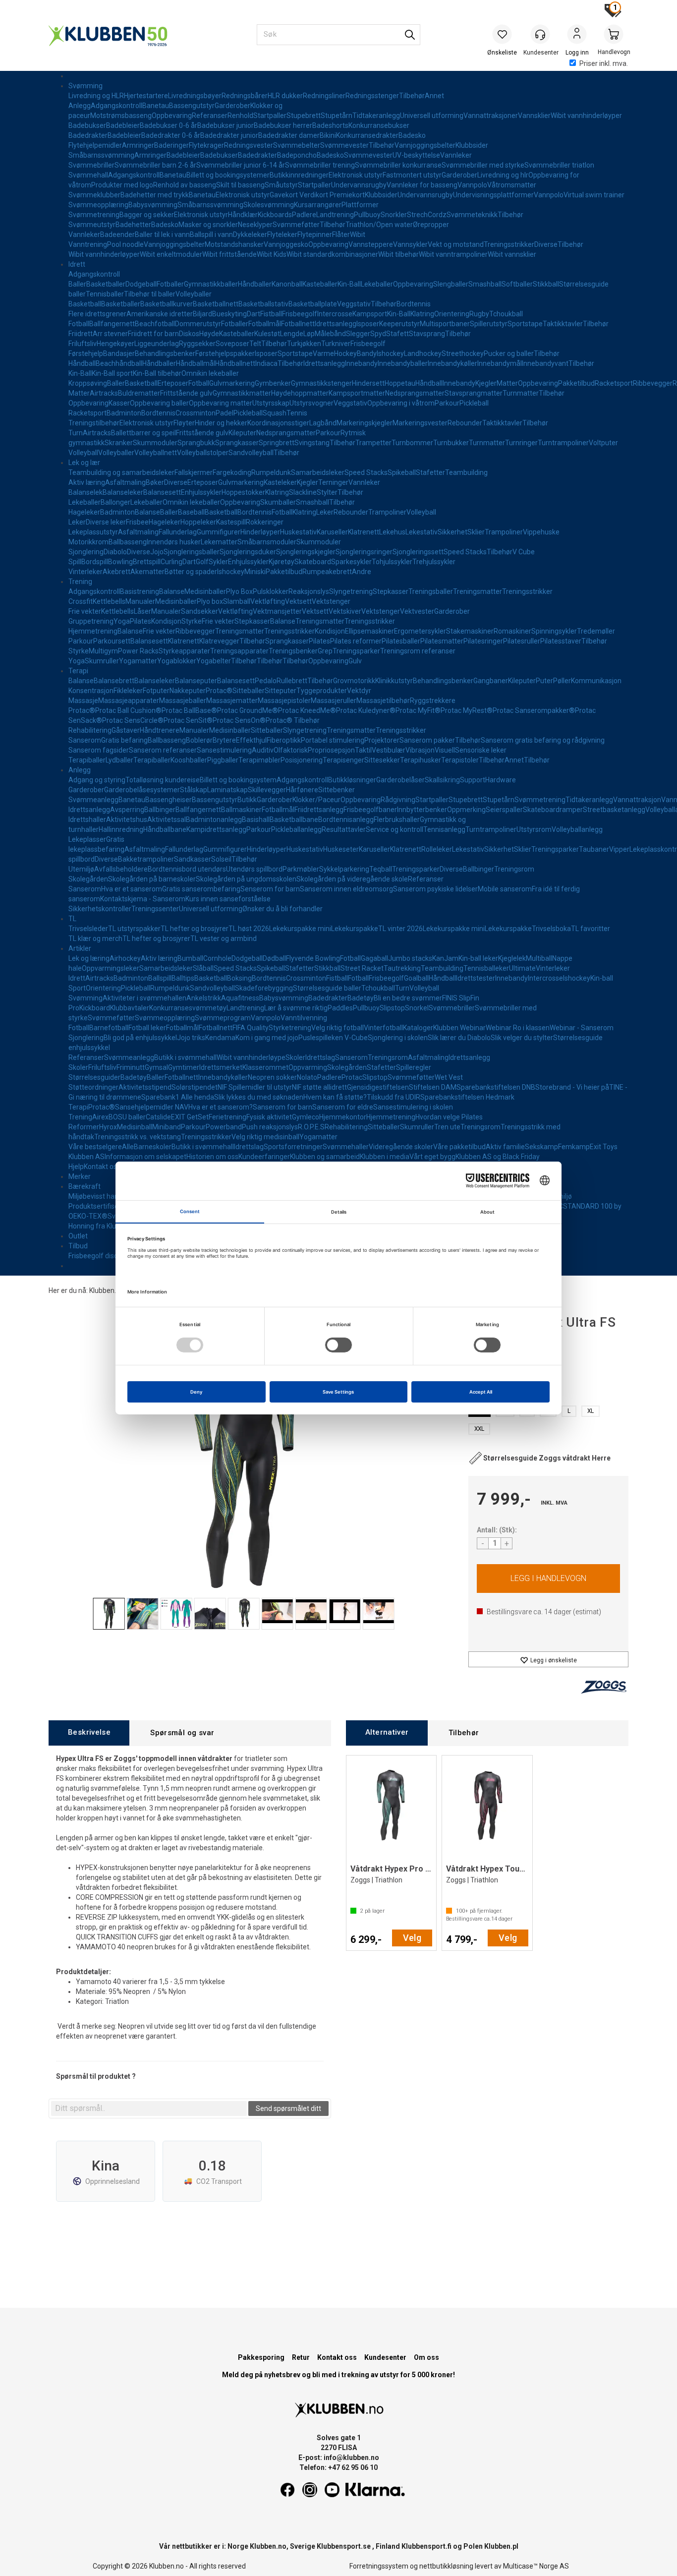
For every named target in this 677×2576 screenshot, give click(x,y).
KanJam (445, 958)
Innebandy (361, 363)
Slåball (203, 968)
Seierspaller (504, 810)
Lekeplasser (87, 839)
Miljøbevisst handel (98, 1196)
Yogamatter (138, 661)
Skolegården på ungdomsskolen (246, 879)
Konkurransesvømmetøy (188, 1008)
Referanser (210, 116)
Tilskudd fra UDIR (394, 1097)
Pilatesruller (522, 641)
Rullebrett (292, 681)
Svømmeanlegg (93, 800)
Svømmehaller (346, 1147)
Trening (80, 582)
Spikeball (402, 472)
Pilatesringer (483, 641)
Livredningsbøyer (195, 96)
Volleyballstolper (203, 453)
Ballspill (160, 978)
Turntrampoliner (563, 443)
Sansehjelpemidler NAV (152, 1107)
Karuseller (332, 532)
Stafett (397, 334)
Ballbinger (160, 810)
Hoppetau (400, 383)
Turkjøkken (304, 344)
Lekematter (219, 542)
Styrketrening (290, 1028)
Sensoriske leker (481, 750)
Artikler (80, 948)
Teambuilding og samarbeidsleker (121, 472)
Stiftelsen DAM (433, 1087)
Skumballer (278, 502)
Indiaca (266, 363)
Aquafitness (240, 998)
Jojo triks (191, 1038)
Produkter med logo (122, 185)
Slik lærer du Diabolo (459, 1038)
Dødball (274, 958)
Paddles (340, 1008)
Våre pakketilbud (459, 1147)
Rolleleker (437, 849)
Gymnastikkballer (211, 284)
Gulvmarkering (232, 383)
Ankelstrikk (204, 998)
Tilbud (78, 1246)
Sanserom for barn (282, 1107)
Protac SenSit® (188, 720)
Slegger (358, 334)
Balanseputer (196, 681)
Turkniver (336, 344)
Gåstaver (126, 730)
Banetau (156, 106)
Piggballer (223, 760)
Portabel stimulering (333, 740)
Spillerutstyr (489, 324)
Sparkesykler (351, 562)
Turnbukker (451, 443)
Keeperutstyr (399, 324)
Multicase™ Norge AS (536, 2566)
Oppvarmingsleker (111, 968)
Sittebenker (337, 790)
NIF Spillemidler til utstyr (255, 1087)
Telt (255, 344)
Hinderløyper (260, 532)
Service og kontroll (395, 829)
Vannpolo (472, 185)
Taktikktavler (563, 324)
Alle (128, 1147)
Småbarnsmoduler (267, 542)
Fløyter (184, 423)
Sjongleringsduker (248, 552)
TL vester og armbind (224, 938)
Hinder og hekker (221, 423)
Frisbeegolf (300, 314)
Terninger (333, 482)
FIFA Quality (251, 1028)
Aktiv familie (505, 1147)
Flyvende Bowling (313, 958)
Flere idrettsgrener (97, 314)
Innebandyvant (545, 363)
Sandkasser (193, 859)
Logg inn (577, 35)
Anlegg (80, 106)
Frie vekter (85, 611)
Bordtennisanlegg (346, 820)
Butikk (247, 800)
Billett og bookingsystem (238, 780)
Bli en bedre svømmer (408, 998)
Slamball (237, 601)
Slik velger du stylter (522, 1038)
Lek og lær (84, 463)
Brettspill (147, 562)
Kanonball (287, 284)
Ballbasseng (128, 542)
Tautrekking (402, 968)
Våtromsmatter (512, 185)
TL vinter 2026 (400, 929)
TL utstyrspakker (134, 929)
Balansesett (162, 492)
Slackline (303, 492)
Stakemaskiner (470, 631)
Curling (171, 562)
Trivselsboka (551, 929)
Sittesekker (382, 760)
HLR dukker (285, 96)
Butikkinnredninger (299, 175)
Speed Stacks (366, 472)
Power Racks (138, 651)
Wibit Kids (272, 254)
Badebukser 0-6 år (169, 125)
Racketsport (614, 383)
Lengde (292, 334)
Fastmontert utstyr (412, 175)
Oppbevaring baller (159, 403)
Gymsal (156, 1067)
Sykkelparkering (344, 869)
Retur (301, 2357)
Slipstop (392, 1008)
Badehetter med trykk (155, 195)
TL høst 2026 (249, 929)
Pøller (562, 681)
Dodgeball (141, 284)
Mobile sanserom (505, 889)
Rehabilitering (90, 730)
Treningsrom (514, 869)
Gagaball (374, 958)
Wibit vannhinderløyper (586, 116)
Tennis (297, 413)
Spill (75, 562)
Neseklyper (255, 225)
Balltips (183, 978)
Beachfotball (155, 324)
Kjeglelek (512, 958)
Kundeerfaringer (264, 1157)
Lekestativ (422, 532)
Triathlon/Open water (379, 225)
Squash (275, 413)
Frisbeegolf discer (96, 1256)
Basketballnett (216, 304)
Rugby (479, 314)
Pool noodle (125, 244)
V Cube (524, 552)
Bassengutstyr (192, 106)
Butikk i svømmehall (185, 1057)
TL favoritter (591, 929)
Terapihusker (421, 760)
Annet (434, 96)
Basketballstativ (263, 304)
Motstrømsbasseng (121, 116)
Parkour (447, 403)
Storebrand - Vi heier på (572, 1087)
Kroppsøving (88, 383)
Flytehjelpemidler (95, 145)
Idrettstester (476, 978)
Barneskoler (153, 1147)
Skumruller (102, 661)
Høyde (209, 334)
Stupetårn (337, 116)
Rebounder (465, 423)
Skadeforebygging (264, 988)
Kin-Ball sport (112, 373)
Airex (100, 1117)
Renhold (240, 116)
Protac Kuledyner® (366, 710)
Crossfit (81, 601)
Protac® (219, 691)
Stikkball (546, 284)
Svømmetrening (94, 215)
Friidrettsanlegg (319, 810)
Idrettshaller (87, 820)
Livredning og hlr (503, 175)
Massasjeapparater (129, 701)
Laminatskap (227, 790)
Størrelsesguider (94, 1077)
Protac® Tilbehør (293, 720)
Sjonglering (86, 552)
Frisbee (137, 522)
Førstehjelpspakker (225, 353)
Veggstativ (354, 304)
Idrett (77, 264)
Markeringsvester (420, 423)
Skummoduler (155, 443)
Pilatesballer (401, 641)
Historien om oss (212, 1157)
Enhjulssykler (201, 492)
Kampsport (370, 314)
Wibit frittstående (229, 254)
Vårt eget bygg (432, 1157)
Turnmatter (521, 393)
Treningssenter (155, 909)
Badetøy (361, 998)
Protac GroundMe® (248, 710)
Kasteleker (280, 482)
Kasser (119, 403)
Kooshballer (189, 760)
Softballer (517, 284)
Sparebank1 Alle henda (178, 1097)
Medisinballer (205, 591)
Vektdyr (359, 691)
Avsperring (127, 810)
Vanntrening (88, 244)
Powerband (224, 1127)
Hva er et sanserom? (221, 1107)
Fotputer (156, 691)
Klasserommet (265, 1067)
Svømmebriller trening (320, 165)
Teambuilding (466, 472)
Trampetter (373, 443)
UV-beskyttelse (416, 155)
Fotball (79, 324)
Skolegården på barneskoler (152, 879)
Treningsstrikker (509, 244)
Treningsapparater (239, 651)
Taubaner (594, 849)
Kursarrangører (318, 205)
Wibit (358, 234)
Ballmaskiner (241, 810)
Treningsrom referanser (418, 651)
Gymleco (306, 1117)
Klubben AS (86, 1157)
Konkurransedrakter (367, 135)
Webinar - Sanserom (582, 1028)
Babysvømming (153, 205)
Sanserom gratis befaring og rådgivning (543, 740)
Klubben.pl (501, 2546)
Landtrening (335, 215)
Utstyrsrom (534, 829)
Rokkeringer (265, 522)
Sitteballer (249, 691)
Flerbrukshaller (397, 820)
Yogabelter (214, 661)
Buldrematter (139, 393)
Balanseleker (123, 492)
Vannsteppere (371, 244)
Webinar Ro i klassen (518, 1028)
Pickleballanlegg (296, 829)
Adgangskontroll (116, 106)
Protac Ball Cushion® (128, 710)
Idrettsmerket (221, 1067)
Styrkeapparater (184, 651)
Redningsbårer (245, 96)
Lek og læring (89, 958)
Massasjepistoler (284, 701)
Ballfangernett (112, 324)
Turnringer (521, 443)
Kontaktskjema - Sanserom (143, 899)
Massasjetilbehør (383, 701)
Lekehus (392, 532)
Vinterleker (85, 572)
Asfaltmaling (125, 482)
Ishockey (390, 353)
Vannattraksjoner (491, 116)
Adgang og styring (97, 780)
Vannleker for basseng (422, 185)
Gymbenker (273, 383)
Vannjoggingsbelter (425, 145)
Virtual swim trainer (594, 195)
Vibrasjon (420, 750)
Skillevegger (267, 790)
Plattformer (360, 205)
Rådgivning (398, 800)
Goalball (416, 978)
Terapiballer (87, 760)
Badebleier (123, 125)
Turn (76, 433)
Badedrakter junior (229, 135)
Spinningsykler (554, 631)
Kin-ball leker (478, 958)
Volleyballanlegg (577, 829)
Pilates (141, 621)
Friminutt (131, 1067)
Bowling (120, 562)
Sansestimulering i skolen (413, 1107)
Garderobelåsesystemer (142, 790)
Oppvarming (308, 1067)
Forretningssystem (379, 2566)
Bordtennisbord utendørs (187, 869)
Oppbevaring (172, 116)
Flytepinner (315, 234)
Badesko (412, 135)
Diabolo (115, 552)
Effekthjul (251, 740)
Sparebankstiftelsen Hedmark (467, 1097)
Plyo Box (239, 591)
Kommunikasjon (596, 681)
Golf (202, 562)
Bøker (155, 482)
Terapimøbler (259, 760)
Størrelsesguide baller (327, 988)
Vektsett (298, 601)
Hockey (345, 353)
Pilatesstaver (561, 641)
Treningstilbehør (94, 423)
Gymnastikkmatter (242, 393)
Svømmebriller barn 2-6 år (155, 165)
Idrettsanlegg (336, 324)
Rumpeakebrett (327, 572)
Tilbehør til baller (150, 294)
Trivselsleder (88, 929)
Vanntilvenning (304, 1018)
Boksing (239, 978)
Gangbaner (491, 681)
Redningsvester (249, 145)
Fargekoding (232, 472)
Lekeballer (377, 284)
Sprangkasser (237, 443)
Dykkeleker (250, 234)
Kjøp (548, 1579)
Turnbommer (412, 443)
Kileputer (242, 433)
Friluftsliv (83, 344)
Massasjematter (232, 701)
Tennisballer (105, 294)
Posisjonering (302, 760)
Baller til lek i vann (162, 234)
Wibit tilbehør (398, 254)
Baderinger (171, 145)
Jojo (157, 552)
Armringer (138, 145)
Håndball (82, 363)
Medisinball (135, 1127)
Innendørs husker (174, 542)
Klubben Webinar (459, 1028)
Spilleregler (414, 1067)
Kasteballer (320, 284)
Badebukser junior (226, 125)
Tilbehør (412, 96)
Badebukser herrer (283, 125)
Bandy (367, 353)
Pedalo (266, 681)
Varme (323, 353)
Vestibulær (389, 750)
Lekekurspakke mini (300, 929)
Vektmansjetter (277, 611)
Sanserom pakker (427, 740)
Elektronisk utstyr (356, 175)
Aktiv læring (87, 482)
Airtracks (104, 393)
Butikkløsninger (352, 780)
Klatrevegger (219, 641)
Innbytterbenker (422, 810)
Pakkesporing (261, 2357)
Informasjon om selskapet (145, 1157)
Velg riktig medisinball (265, 1137)
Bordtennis (414, 304)
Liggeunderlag (157, 344)
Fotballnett (298, 324)
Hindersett (368, 383)
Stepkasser (391, 591)
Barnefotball (109, 1028)
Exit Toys (604, 1147)
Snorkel (417, 1008)
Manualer (140, 601)
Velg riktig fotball (338, 1028)
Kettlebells (109, 601)
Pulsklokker (271, 591)
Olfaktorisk (291, 750)
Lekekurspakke (355, 929)
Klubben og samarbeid (325, 1157)
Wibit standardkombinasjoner (332, 254)
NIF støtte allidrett (319, 1087)
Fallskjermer (194, 472)
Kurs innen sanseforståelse (228, 899)
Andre (362, 572)
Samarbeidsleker (318, 472)
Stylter (327, 492)
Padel (225, 413)
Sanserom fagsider (99, 750)
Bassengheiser (169, 800)
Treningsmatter (478, 591)
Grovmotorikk (354, 681)
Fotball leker (147, 1028)
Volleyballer (194, 294)
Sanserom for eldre (343, 1107)
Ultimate (522, 968)
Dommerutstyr (198, 324)
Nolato (307, 1077)
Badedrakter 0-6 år (171, 135)
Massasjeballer (183, 701)
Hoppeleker (198, 522)
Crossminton (196, 413)
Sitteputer (281, 691)
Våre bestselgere (95, 1147)
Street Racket (362, 968)
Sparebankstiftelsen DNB (496, 1087)
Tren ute (447, 1127)
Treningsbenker (293, 651)
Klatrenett (364, 532)
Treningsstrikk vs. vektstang (138, 1137)
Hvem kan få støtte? (335, 1097)
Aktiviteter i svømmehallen (144, 998)
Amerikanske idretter (160, 314)
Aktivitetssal (167, 820)
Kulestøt (267, 334)
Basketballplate (313, 304)
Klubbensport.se (344, 2546)
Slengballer (451, 284)
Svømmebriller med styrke (483, 165)
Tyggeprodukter (322, 691)
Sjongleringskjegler (306, 552)
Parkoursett (112, 641)
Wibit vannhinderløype (251, 1057)
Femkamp (574, 1147)
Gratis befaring (124, 740)
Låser (142, 611)
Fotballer (170, 284)
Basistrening (140, 591)
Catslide (158, 1117)
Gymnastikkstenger (321, 383)
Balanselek (85, 492)
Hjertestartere (146, 96)
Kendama (220, 1038)
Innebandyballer (403, 363)
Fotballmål (265, 324)
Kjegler (486, 383)
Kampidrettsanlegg (216, 829)
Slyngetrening (351, 591)
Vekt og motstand (456, 244)
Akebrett (116, 572)
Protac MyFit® (418, 710)
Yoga (122, 621)
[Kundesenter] (540, 34)
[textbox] (149, 2108)
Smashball (485, 284)
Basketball (85, 304)
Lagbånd (323, 423)
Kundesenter (385, 2357)
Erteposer (173, 383)
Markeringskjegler (365, 423)
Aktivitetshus (127, 820)
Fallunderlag (178, 532)
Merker (80, 1176)
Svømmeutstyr (92, 225)
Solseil (221, 859)
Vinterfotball (383, 1028)
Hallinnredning (121, 829)
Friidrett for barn (153, 334)
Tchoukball (506, 314)
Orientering (452, 314)
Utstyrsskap (271, 403)
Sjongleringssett (418, 552)
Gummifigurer (219, 532)
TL (72, 919)
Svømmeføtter (296, 225)
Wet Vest (449, 1077)
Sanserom (85, 740)
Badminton (124, 413)
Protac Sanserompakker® (534, 710)
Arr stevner (110, 334)
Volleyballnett (156, 453)
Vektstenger (331, 601)
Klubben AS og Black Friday (498, 1157)
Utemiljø (81, 869)
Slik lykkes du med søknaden (259, 1097)
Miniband (167, 1127)
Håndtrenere (160, 730)
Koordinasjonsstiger (278, 423)
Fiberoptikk (284, 740)
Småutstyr (281, 185)
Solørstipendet (195, 1087)
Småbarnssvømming (101, 155)
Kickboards (275, 215)
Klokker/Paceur (316, 800)
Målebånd (330, 334)
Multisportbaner (445, 324)
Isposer (368, 324)
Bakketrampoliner (146, 859)
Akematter (147, 572)
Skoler (295, 1057)
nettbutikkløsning (446, 2566)
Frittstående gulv (186, 393)
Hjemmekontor (343, 1117)
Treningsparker (356, 651)
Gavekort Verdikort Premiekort (317, 195)
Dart (254, 314)
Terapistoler (460, 760)
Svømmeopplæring (98, 205)
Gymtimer (184, 1067)
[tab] (89, 1733)
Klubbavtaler (130, 1008)
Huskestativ (298, 532)
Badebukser (87, 125)
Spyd (378, 334)
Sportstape (525, 324)
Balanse (147, 512)
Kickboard (95, 1008)
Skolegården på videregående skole (352, 879)
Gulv (355, 661)
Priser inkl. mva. (604, 63)
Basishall (256, 820)
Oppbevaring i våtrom (401, 403)
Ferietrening (227, 1117)
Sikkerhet (452, 532)
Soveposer (232, 344)
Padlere (304, 215)
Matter (507, 383)
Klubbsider (472, 145)
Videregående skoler (401, 1147)
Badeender (117, 234)
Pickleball (474, 403)
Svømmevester (344, 145)
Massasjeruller (334, 701)
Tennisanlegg (444, 829)
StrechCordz (427, 215)
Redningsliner (324, 96)
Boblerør (199, 740)
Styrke (192, 621)
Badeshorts (330, 125)
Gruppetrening (91, 621)
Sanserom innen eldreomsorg (346, 889)
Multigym (103, 651)
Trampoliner (387, 512)
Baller (77, 284)
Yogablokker (177, 661)
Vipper (619, 849)
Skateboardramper (553, 810)
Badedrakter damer (289, 135)
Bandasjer (119, 353)
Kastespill (231, 522)
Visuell (445, 750)
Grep (325, 651)
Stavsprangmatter (474, 393)
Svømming (85, 86)
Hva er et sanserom (132, 889)
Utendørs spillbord (254, 869)
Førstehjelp (86, 353)
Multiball (539, 958)
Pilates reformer (356, 641)
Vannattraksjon (637, 800)
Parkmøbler (301, 869)
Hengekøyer (115, 344)
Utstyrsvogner (311, 403)
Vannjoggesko (286, 244)
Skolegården (88, 879)
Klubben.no (107, 1290)
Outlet (78, 1236)
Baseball (191, 512)
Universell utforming (432, 116)
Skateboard (313, 562)
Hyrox (108, 1127)
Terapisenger (343, 760)
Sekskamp (541, 1147)
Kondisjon (166, 621)
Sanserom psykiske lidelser (435, 889)
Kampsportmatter (357, 393)
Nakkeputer (188, 691)
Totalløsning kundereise (163, 780)
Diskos (189, 334)
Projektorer (382, 740)
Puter (544, 681)
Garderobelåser (400, 780)
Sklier (476, 532)
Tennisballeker (486, 968)
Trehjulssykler (434, 562)
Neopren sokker (272, 1077)
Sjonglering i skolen (398, 1038)
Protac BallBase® (189, 710)
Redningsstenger (372, 96)
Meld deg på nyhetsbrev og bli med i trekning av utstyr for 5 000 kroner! (338, 2375)
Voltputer (603, 443)
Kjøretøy (282, 562)
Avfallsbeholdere (121, 869)
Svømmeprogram (223, 1018)
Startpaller (270, 116)
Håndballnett (235, 363)
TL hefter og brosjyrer (195, 929)
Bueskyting (229, 314)
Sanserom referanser (163, 750)
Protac (352, 1077)
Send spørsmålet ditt (288, 2108)
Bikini (328, 135)
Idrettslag (320, 1057)
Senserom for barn (270, 889)
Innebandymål (500, 363)
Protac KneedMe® (307, 710)
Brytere (224, 740)
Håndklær (243, 215)
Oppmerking (466, 810)
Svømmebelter (297, 145)
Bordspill (95, 562)
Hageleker (84, 512)
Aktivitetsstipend (145, 1087)
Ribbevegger (653, 383)
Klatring (422, 314)
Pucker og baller (509, 353)
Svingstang (312, 443)
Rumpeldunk (271, 472)
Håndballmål (196, 363)
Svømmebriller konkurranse (398, 165)
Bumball (190, 958)
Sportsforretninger (293, 1147)
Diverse (546, 244)
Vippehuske (541, 532)
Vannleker (456, 155)
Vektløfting (268, 601)
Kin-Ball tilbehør (157, 373)
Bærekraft (85, 1186)
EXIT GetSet (190, 1117)
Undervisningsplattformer (493, 195)
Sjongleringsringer (364, 552)
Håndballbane (165, 829)
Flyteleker (282, 234)
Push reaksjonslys (270, 1127)
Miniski (255, 572)
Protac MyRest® (467, 710)
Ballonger (115, 502)
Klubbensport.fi (426, 2546)
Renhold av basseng (185, 185)
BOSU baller (127, 1117)
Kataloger (418, 1028)
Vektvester (417, 611)
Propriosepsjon (331, 750)
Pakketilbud (576, 383)
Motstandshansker (234, 244)
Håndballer (255, 284)
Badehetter (133, 225)
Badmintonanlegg (214, 820)
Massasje (83, 701)
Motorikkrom (88, 542)
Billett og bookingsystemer (228, 175)
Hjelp (76, 1167)
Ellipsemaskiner (369, 631)
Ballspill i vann (211, 234)
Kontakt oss (102, 1167)
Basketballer (106, 284)
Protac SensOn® (239, 720)
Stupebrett (304, 116)
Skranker (119, 443)
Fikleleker (128, 691)
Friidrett (81, 334)
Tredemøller (596, 631)
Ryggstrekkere (433, 701)
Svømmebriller (91, 165)
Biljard (202, 314)
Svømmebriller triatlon (559, 165)
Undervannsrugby (359, 185)
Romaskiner (512, 631)
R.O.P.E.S (311, 1127)
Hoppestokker (243, 492)
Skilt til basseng (240, 185)
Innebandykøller (452, 363)
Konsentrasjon (91, 691)
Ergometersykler (420, 631)
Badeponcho (297, 155)
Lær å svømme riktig (296, 1008)
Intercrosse (335, 314)
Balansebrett (114, 681)
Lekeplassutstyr (93, 532)
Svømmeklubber (94, 195)
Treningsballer (431, 591)
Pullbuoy (367, 215)
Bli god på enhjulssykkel (140, 1038)
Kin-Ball (349, 284)
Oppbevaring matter (221, 403)
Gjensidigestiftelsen (378, 1087)
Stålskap (194, 790)
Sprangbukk (196, 443)
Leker (325, 512)
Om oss (426, 2357)
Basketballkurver (167, 304)
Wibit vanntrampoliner (453, 254)
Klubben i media (385, 1157)
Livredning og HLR (96, 96)
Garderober (232, 106)
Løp (309, 334)
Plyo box (210, 601)
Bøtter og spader (191, 572)
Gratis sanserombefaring (201, 889)
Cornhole (217, 958)
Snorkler (394, 215)
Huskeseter (341, 849)
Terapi (78, 671)
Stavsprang (427, 334)
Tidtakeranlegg (376, 116)
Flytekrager (206, 145)
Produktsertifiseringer (103, 1206)
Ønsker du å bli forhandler (282, 909)
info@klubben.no (351, 2458)
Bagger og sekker (147, 215)
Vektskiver (345, 611)
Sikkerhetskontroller (100, 909)
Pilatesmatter (442, 641)
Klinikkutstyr (394, 681)
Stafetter (430, 472)
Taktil (363, 750)
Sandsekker (199, 611)
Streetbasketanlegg (614, 810)
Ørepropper (431, 225)
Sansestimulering (224, 750)
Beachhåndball (119, 363)
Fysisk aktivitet (269, 1117)
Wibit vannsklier (512, 254)
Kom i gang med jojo (267, 1038)
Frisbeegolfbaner (370, 810)
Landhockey (423, 353)
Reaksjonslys (309, 591)
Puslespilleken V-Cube (333, 1038)
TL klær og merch (95, 938)
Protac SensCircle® (133, 720)
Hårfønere (302, 790)
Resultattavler (344, 829)
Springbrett (277, 443)
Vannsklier (534, 116)
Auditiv (263, 750)
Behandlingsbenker (165, 353)
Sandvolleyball (251, 453)
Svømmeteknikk (472, 215)
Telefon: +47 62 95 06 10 (338, 2467)
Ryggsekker (197, 344)
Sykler (218, 562)
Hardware (501, 780)
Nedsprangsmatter (415, 393)
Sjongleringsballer (192, 552)
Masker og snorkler (208, 225)
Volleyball (83, 453)
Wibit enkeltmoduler (171, 254)
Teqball (381, 869)
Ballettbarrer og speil (143, 433)
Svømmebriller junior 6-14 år (241, 165)
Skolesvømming (269, 205)
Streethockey (463, 353)
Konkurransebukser (379, 125)
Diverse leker (106, 522)
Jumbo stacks (410, 958)
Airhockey (125, 958)
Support (473, 780)
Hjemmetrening (93, 631)
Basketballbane (294, 820)
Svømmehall (88, 175)
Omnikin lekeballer (210, 373)
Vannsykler (410, 244)
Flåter (341, 234)
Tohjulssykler (392, 562)
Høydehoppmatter (300, 393)
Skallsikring (442, 780)
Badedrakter (88, 135)
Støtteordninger (93, 1087)
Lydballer (119, 760)
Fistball (271, 314)
